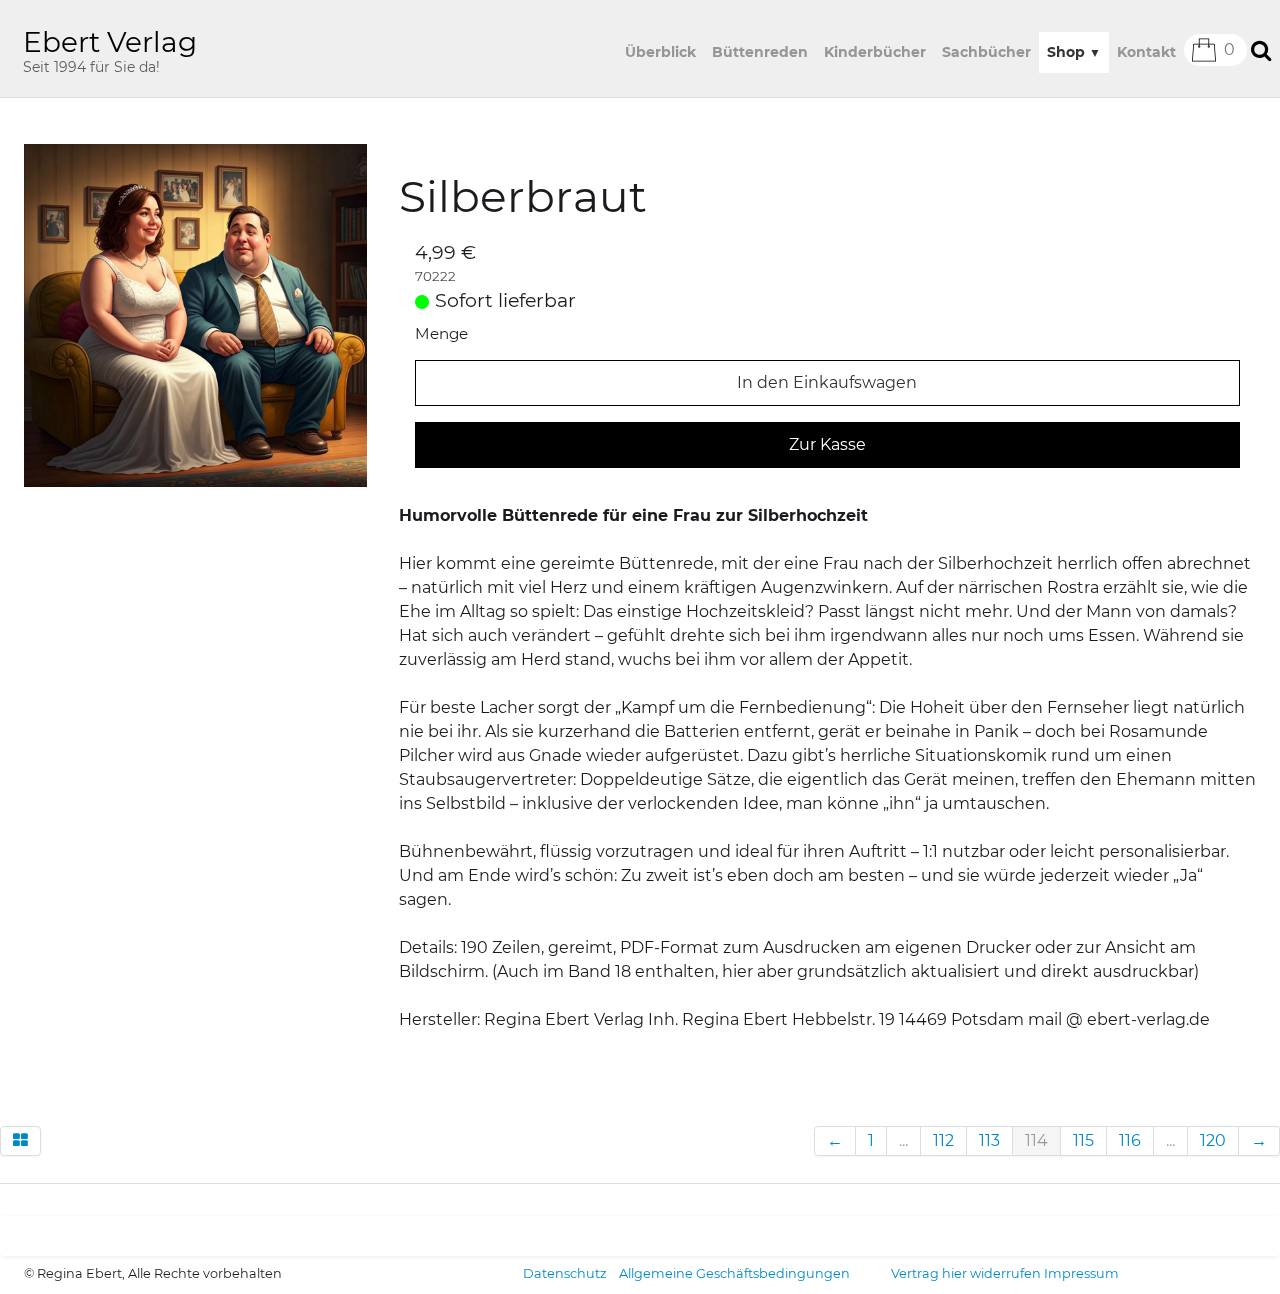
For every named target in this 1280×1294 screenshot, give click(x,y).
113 (989, 1140)
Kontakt (1146, 52)
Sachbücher (986, 52)
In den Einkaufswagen (827, 382)
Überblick (660, 52)
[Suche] (1259, 49)
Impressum (1081, 1273)
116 (1130, 1140)
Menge (441, 333)
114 (1036, 1140)
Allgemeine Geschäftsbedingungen (734, 1273)
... (903, 1140)
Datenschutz (565, 1273)
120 (1213, 1140)
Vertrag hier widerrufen (966, 1273)
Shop (1074, 52)
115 (1083, 1140)
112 (943, 1140)
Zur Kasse (827, 444)
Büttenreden (760, 52)
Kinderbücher (875, 52)
